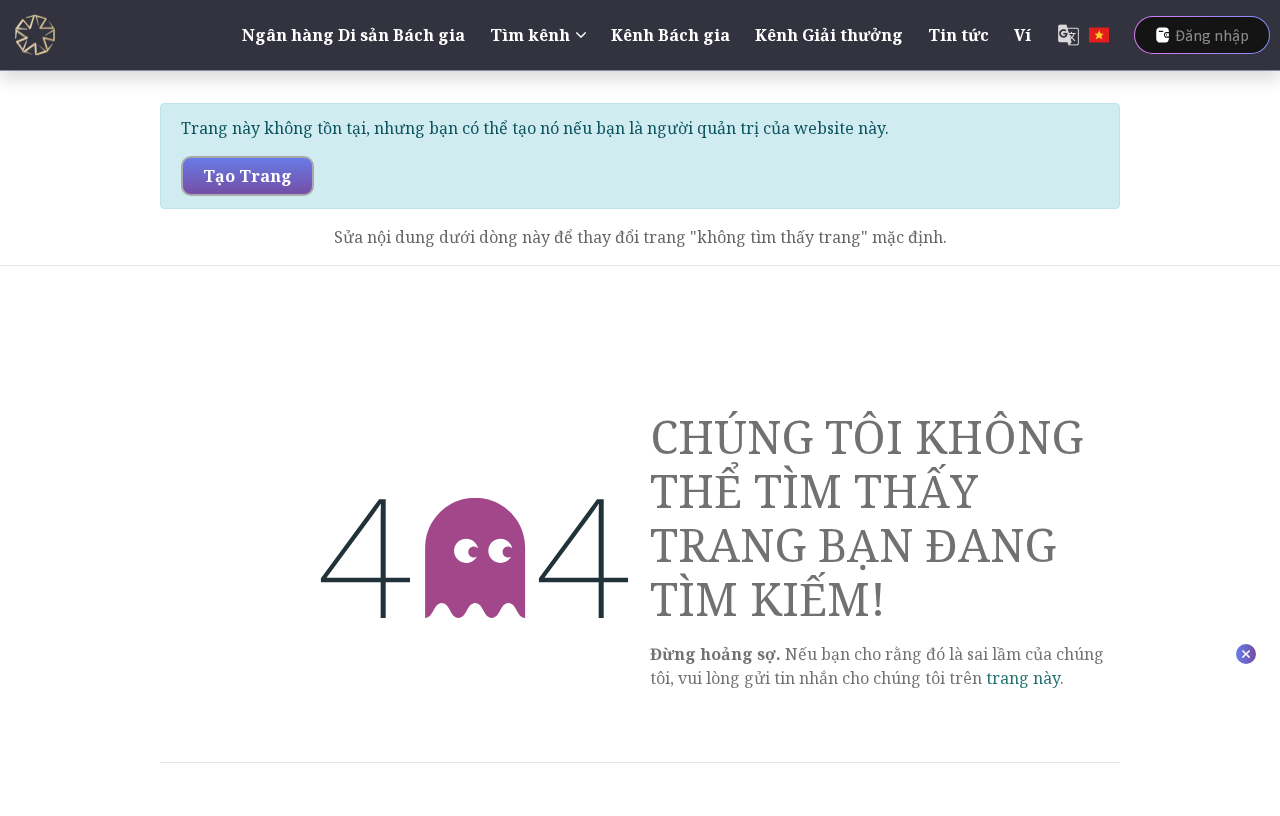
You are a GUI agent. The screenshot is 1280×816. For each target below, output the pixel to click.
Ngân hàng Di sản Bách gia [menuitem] (353, 35)
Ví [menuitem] (1022, 35)
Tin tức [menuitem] (958, 35)
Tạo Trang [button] (247, 176)
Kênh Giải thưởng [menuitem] (829, 35)
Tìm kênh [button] (530, 35)
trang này (1023, 678)
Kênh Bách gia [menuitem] (670, 35)
